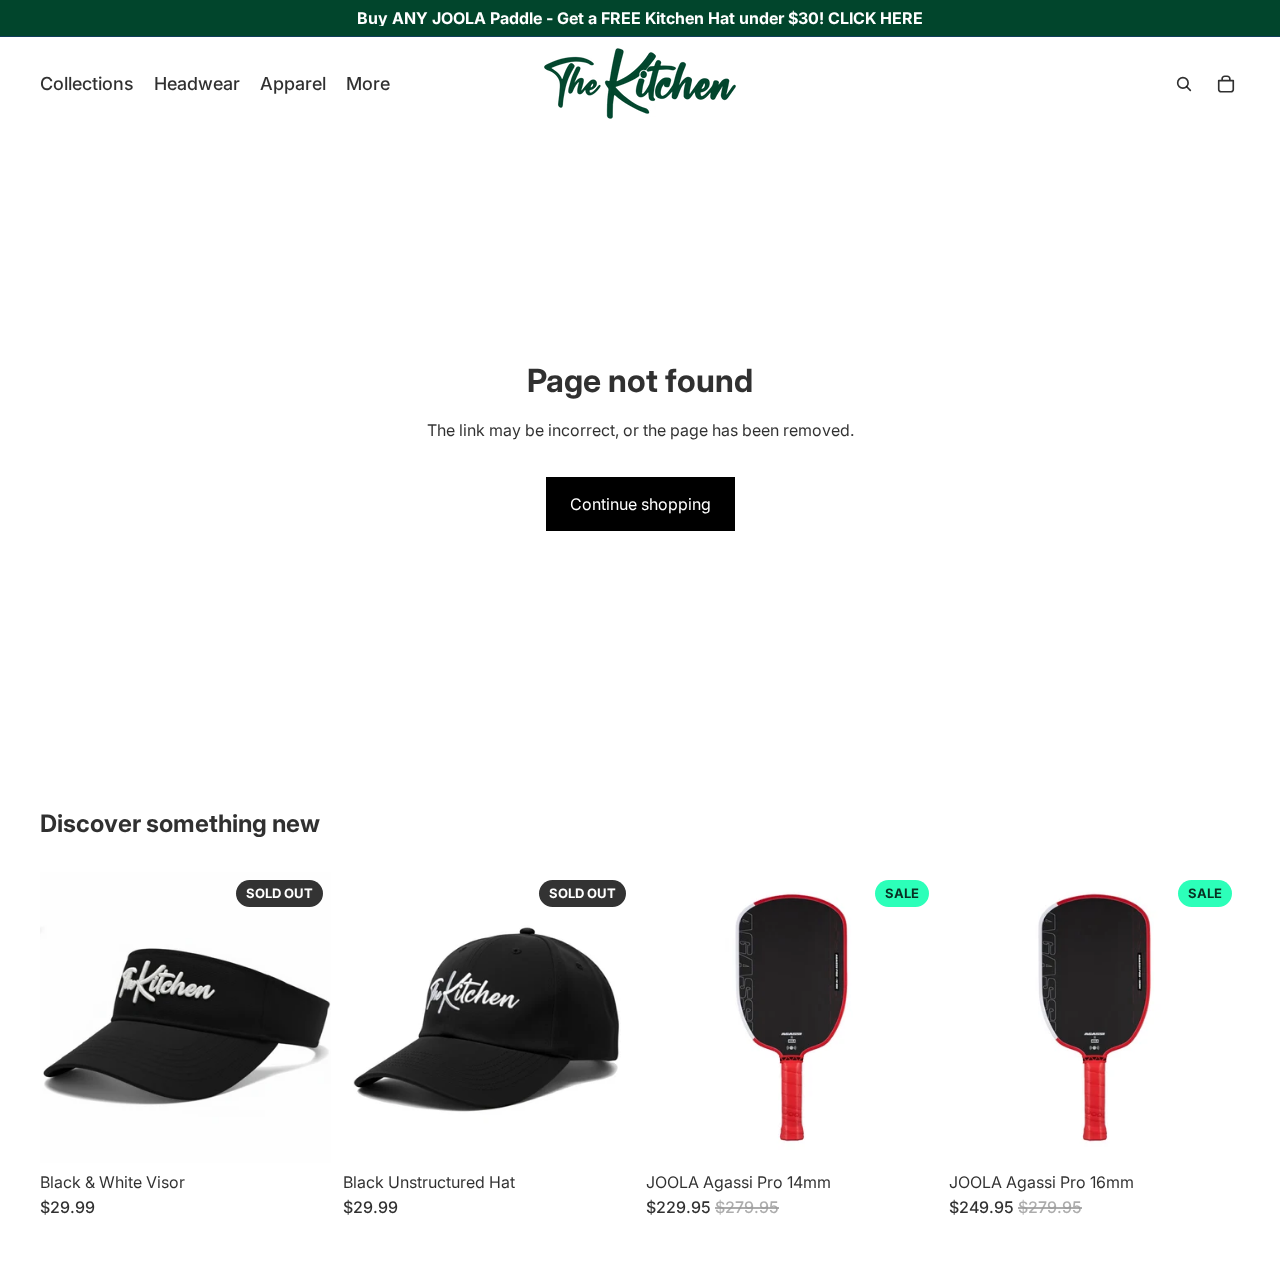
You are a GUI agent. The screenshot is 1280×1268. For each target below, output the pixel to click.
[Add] (906, 1133)
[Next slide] (301, 1018)
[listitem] (368, 83)
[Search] (1184, 84)
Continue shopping (640, 504)
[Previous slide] (70, 1018)
